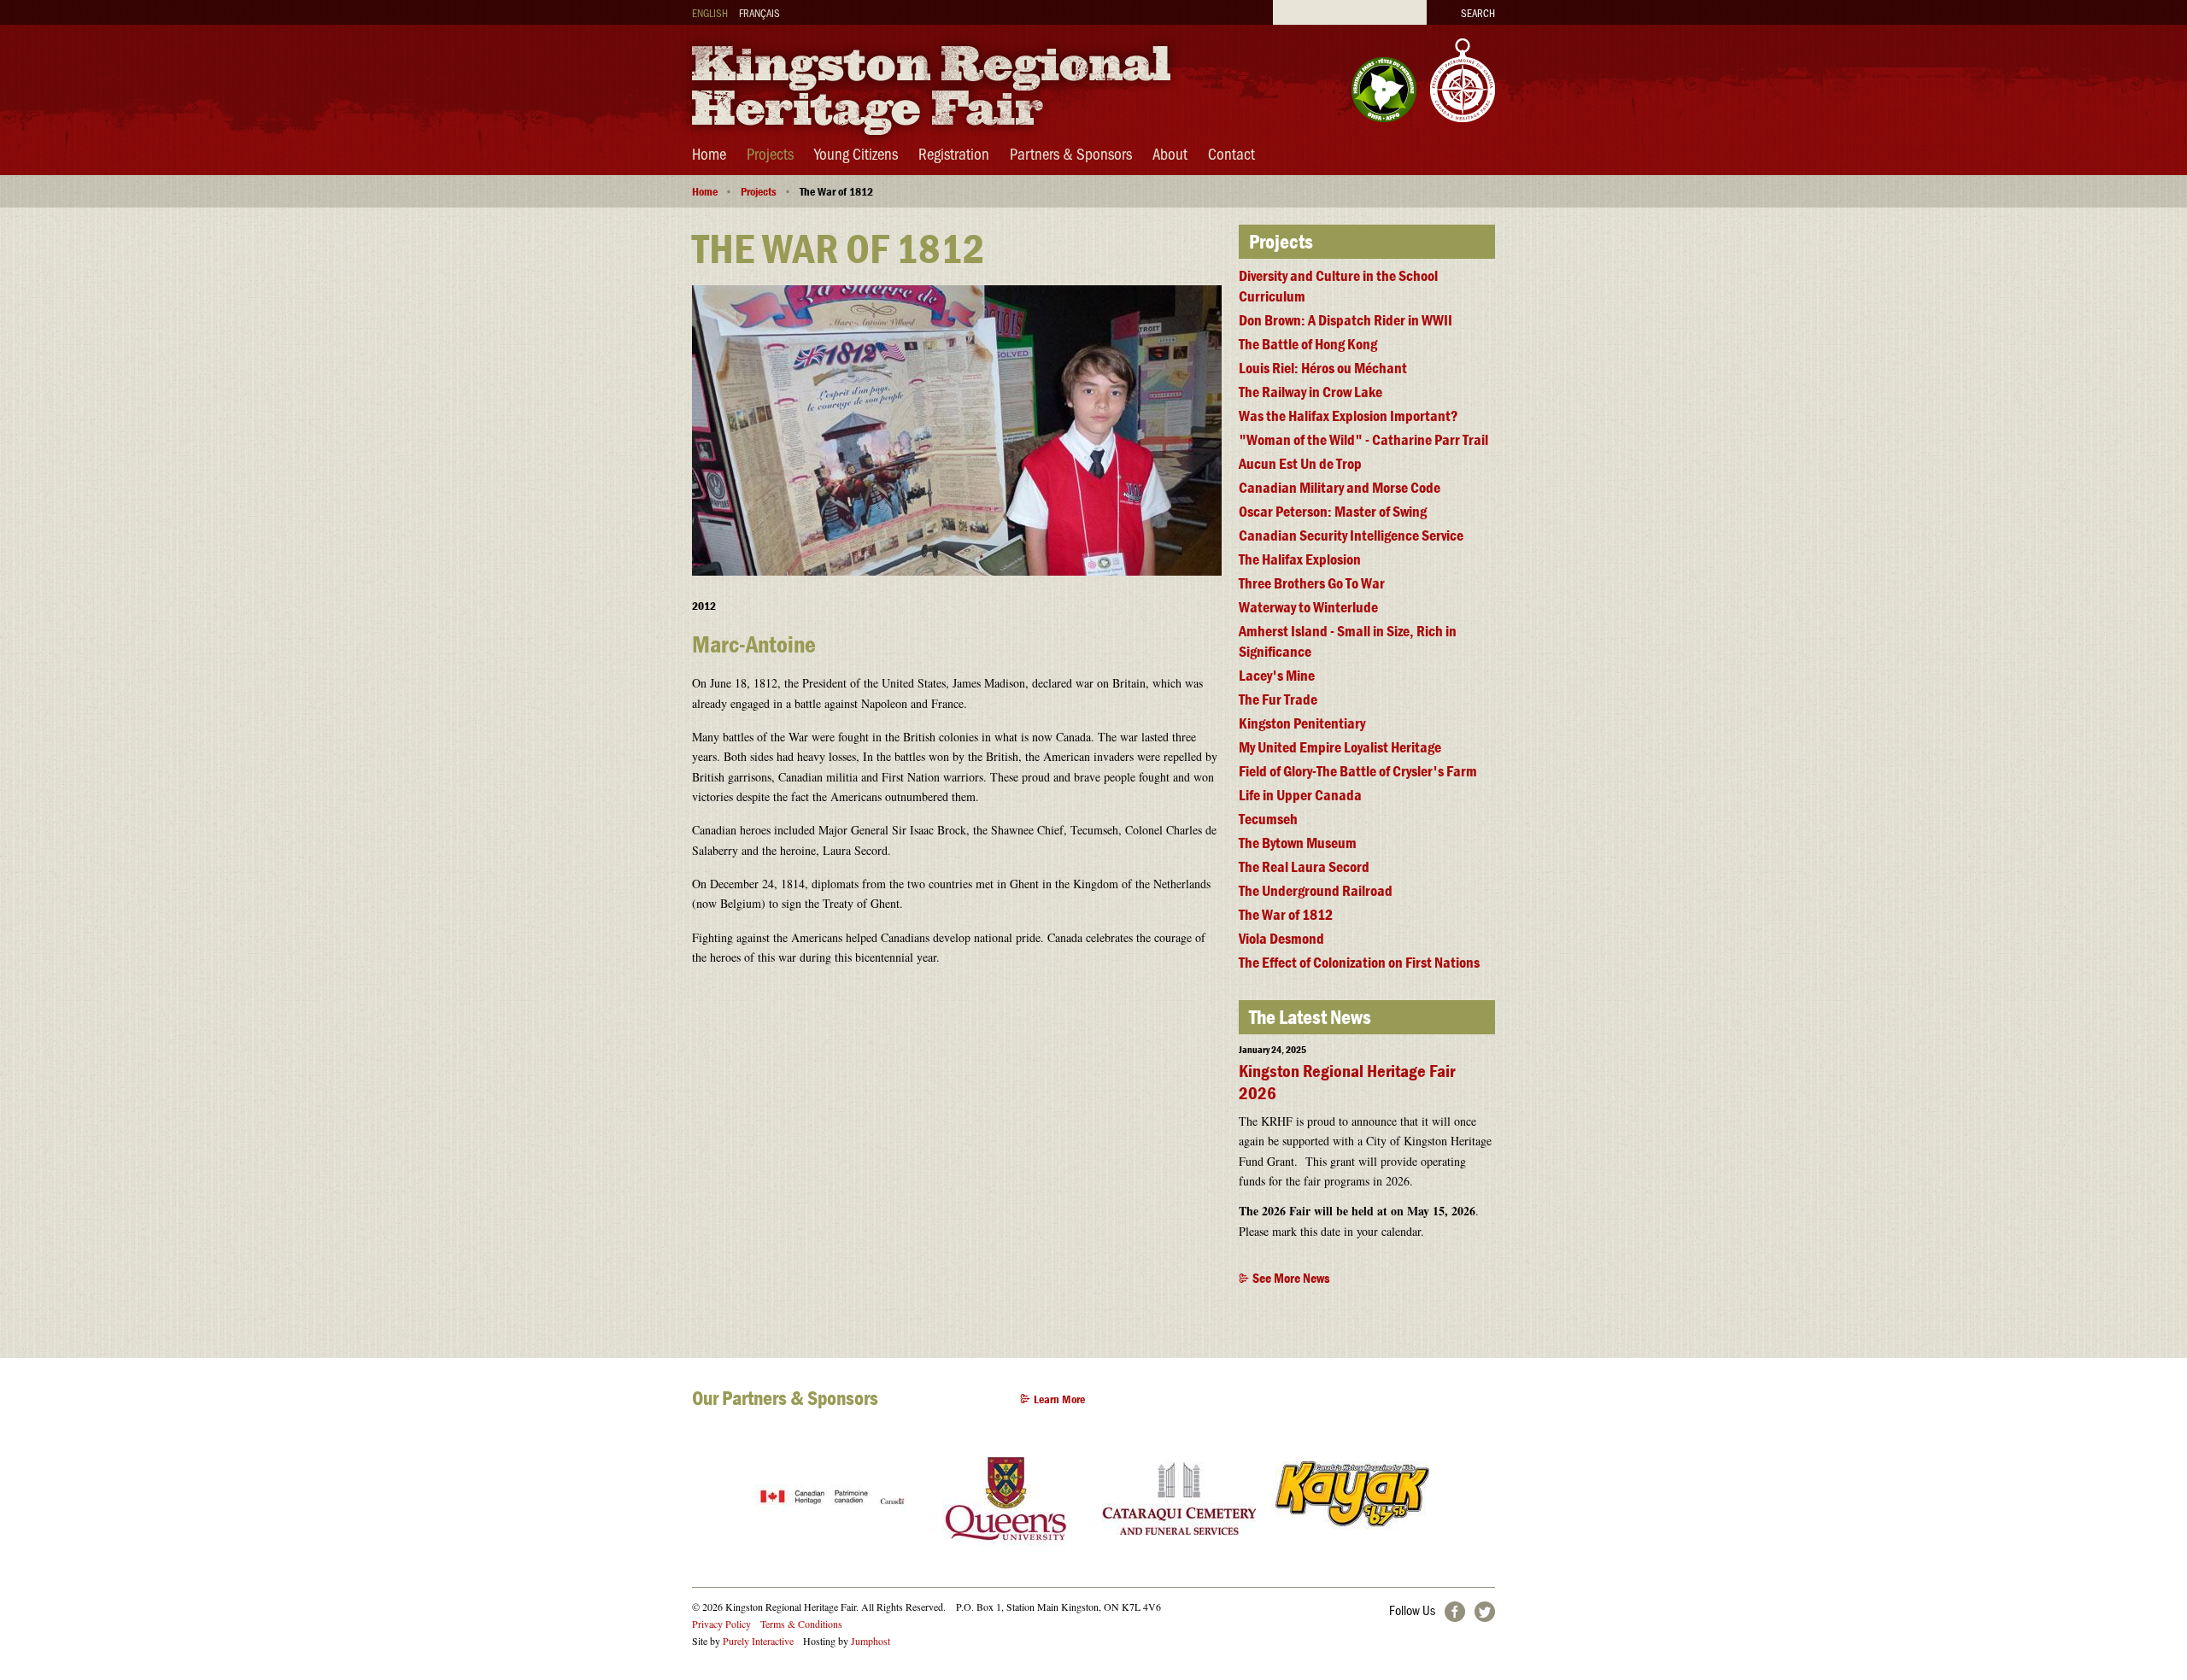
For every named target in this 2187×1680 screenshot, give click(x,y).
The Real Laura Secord (1304, 866)
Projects (770, 153)
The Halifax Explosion (1300, 559)
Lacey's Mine (1277, 675)
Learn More (1059, 1399)
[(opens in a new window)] (1384, 116)
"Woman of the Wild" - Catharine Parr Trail (1363, 439)
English (710, 12)
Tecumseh (1268, 819)
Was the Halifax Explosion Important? (1349, 416)
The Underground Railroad (1316, 890)
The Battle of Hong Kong (1308, 344)
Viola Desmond (1281, 938)
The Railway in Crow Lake (1310, 392)
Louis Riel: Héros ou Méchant (1323, 368)
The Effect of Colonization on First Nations (1359, 962)
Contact (1231, 153)
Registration (954, 153)
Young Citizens (856, 153)
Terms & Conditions (801, 1624)
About (1170, 153)
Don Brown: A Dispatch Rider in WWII (1346, 320)
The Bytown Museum (1298, 843)
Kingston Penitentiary (1302, 723)
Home (709, 153)
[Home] (931, 140)
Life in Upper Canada (1300, 795)
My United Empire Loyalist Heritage (1340, 747)
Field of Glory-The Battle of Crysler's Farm (1358, 771)
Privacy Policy (721, 1624)
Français (759, 12)
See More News (1291, 1278)
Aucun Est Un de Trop (1300, 463)
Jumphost (871, 1641)
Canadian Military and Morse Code (1340, 487)
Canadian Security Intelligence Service (1351, 535)
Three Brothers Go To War (1312, 583)
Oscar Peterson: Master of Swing (1333, 511)
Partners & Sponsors (1071, 153)
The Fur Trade (1278, 699)
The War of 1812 (1286, 914)
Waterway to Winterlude (1308, 607)
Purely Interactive (758, 1641)
